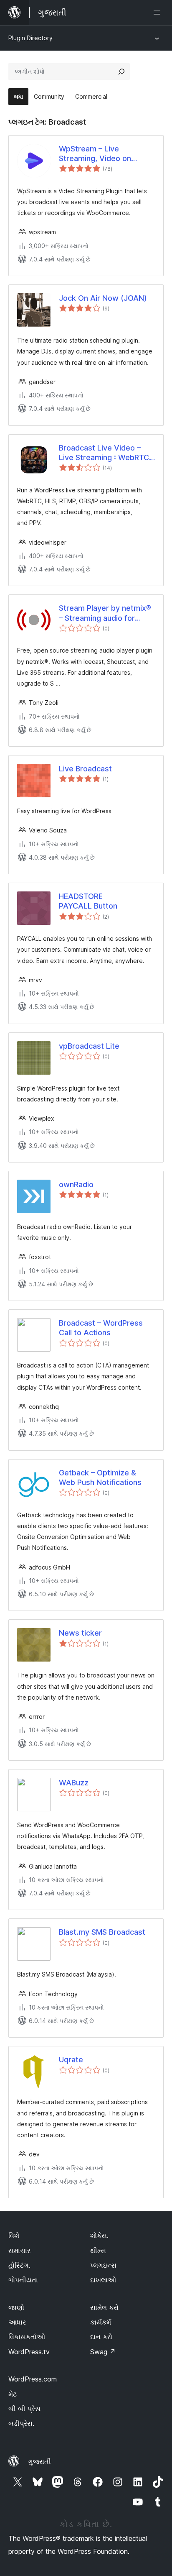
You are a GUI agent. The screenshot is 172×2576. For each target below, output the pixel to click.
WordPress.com (33, 2379)
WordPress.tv (29, 2352)
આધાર (17, 2322)
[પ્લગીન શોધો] (121, 72)
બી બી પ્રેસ (24, 2409)
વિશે (14, 2235)
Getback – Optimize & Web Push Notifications (100, 1477)
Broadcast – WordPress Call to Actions (101, 1328)
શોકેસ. (99, 2235)
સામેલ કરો (104, 2307)
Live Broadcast (85, 769)
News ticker (80, 1633)
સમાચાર (19, 2251)
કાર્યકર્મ (101, 2322)
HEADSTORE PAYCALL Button (88, 901)
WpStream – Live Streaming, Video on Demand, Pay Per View (99, 154)
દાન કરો (101, 2337)
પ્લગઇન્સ (103, 2265)
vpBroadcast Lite (89, 1046)
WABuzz (74, 1783)
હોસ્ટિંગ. (19, 2265)
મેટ (13, 2394)
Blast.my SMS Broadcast (102, 1932)
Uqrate (71, 2060)
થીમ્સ (98, 2251)
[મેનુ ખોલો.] (159, 13)
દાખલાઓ (103, 2280)
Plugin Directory (30, 38)
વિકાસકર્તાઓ (27, 2337)
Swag (103, 2352)
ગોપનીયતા (23, 2280)
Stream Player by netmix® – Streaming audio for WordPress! (105, 613)
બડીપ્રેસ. (21, 2423)
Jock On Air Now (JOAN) (103, 298)
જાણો (16, 2307)
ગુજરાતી (39, 2461)
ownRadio (76, 1184)
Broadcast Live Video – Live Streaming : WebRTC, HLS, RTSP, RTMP (105, 453)
